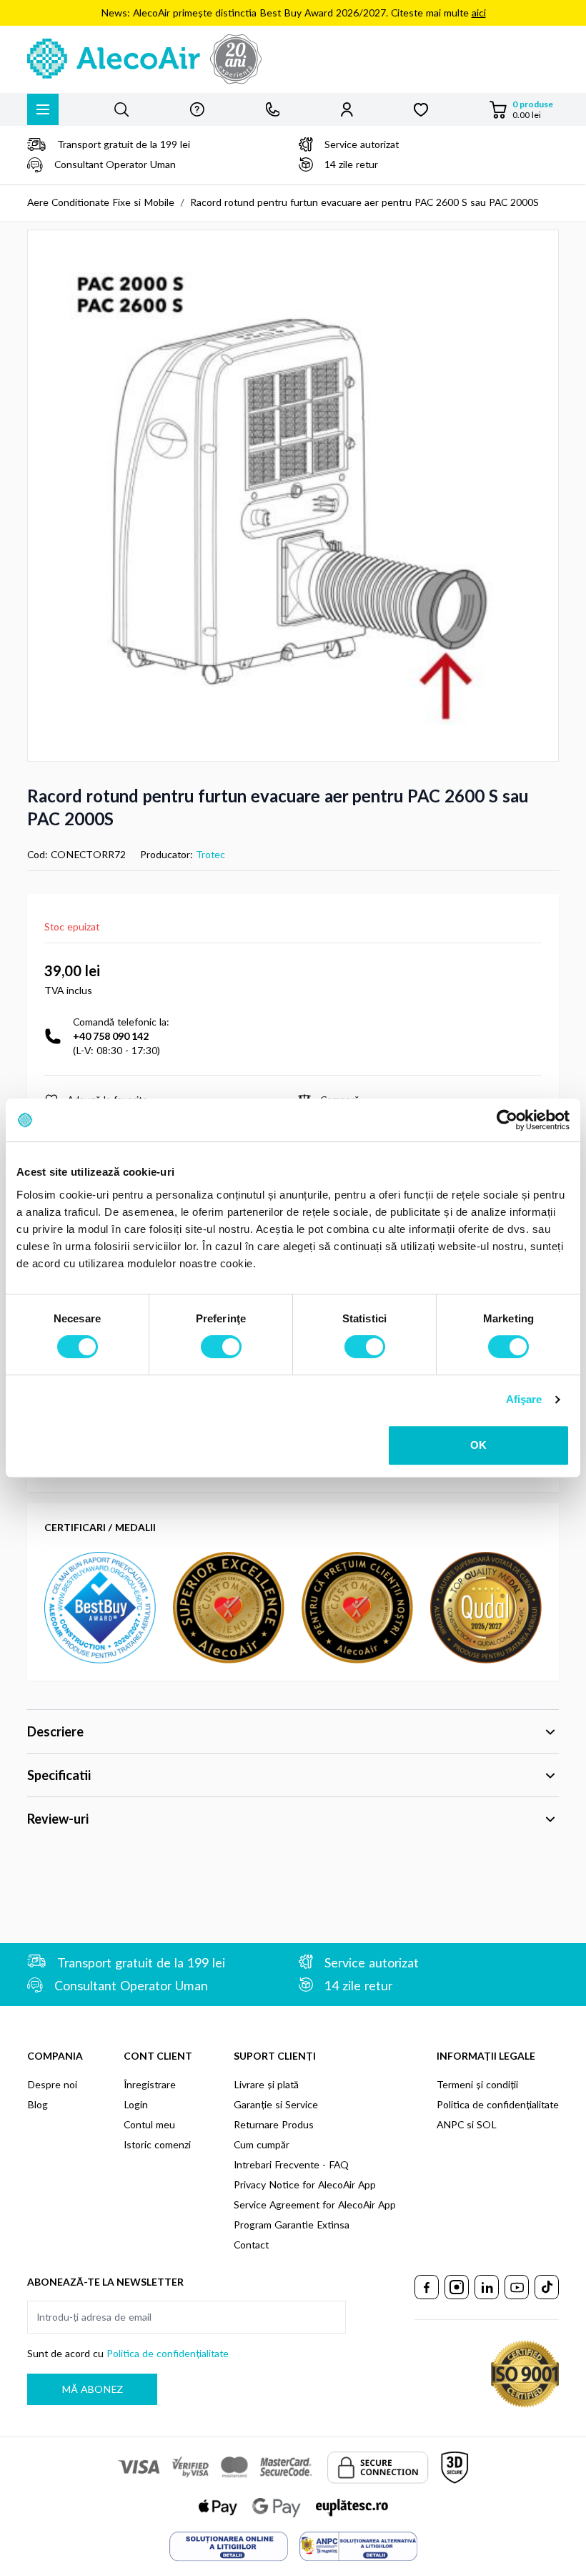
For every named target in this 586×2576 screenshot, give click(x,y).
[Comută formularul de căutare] (121, 109)
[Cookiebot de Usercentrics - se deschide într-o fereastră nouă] (507, 1120)
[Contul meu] (347, 109)
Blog (38, 2104)
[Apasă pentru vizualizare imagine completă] (293, 496)
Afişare (524, 1399)
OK (478, 1445)
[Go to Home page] (293, 59)
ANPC (450, 2124)
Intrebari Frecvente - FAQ (291, 2164)
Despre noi (52, 2084)
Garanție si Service (276, 2104)
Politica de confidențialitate (498, 2104)
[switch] (221, 1347)
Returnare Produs (274, 2124)
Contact (251, 2245)
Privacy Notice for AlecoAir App (305, 2184)
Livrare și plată (266, 2084)
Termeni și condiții (477, 2084)
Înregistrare (150, 2084)
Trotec (210, 854)
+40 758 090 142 (111, 1036)
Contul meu (149, 2124)
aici (479, 13)
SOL (487, 2124)
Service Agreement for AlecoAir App (315, 2204)
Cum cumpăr (262, 2144)
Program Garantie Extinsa (292, 2224)
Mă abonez (92, 2389)
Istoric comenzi (157, 2144)
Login (136, 2104)
